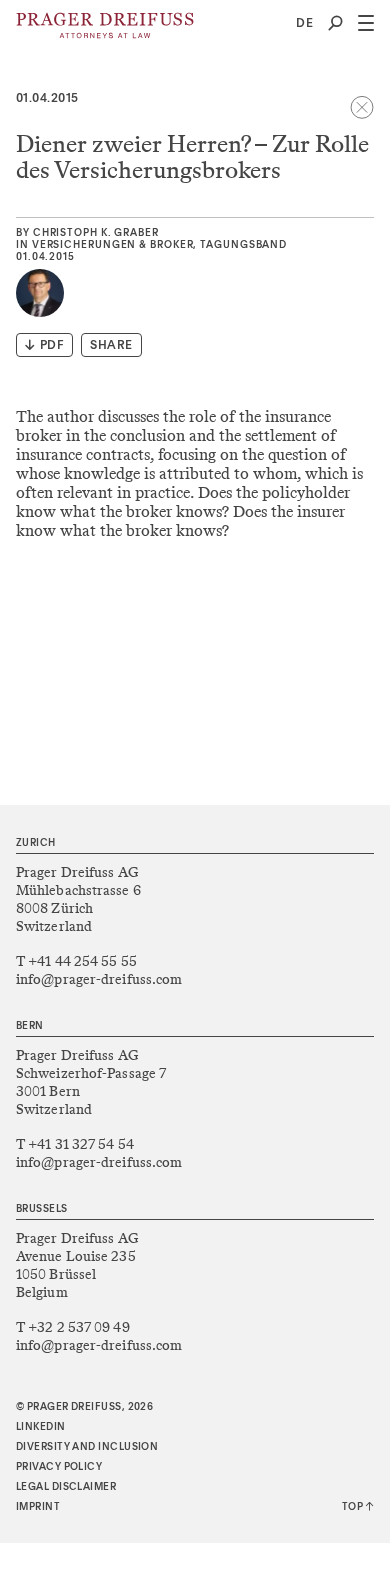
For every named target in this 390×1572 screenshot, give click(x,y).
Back (362, 107)
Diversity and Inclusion (87, 1447)
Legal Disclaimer (66, 1487)
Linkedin (41, 1427)
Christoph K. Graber (96, 233)
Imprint (38, 1507)
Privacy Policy (59, 1467)
